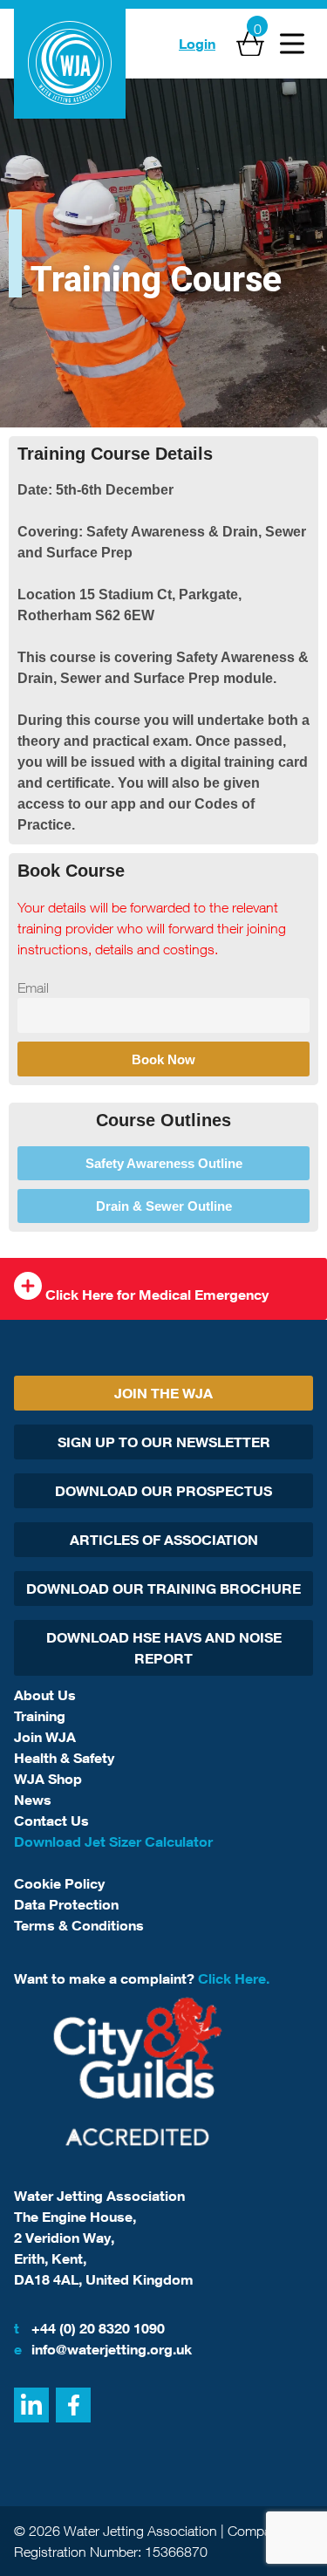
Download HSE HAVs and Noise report (164, 1648)
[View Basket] (250, 44)
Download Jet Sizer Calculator (113, 1841)
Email (33, 987)
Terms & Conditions (79, 1925)
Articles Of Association (164, 1540)
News (33, 1800)
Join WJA (45, 1737)
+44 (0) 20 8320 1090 (89, 2328)
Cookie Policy (59, 1883)
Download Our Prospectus (163, 1491)
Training (40, 1716)
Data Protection (66, 1904)
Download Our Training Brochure (163, 1589)
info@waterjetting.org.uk (103, 2349)
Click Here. (234, 1978)
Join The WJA (163, 1393)
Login (197, 44)
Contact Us (51, 1821)
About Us (45, 1695)
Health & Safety (64, 1758)
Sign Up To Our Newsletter (164, 1442)
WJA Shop (48, 1779)
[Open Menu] (292, 44)
